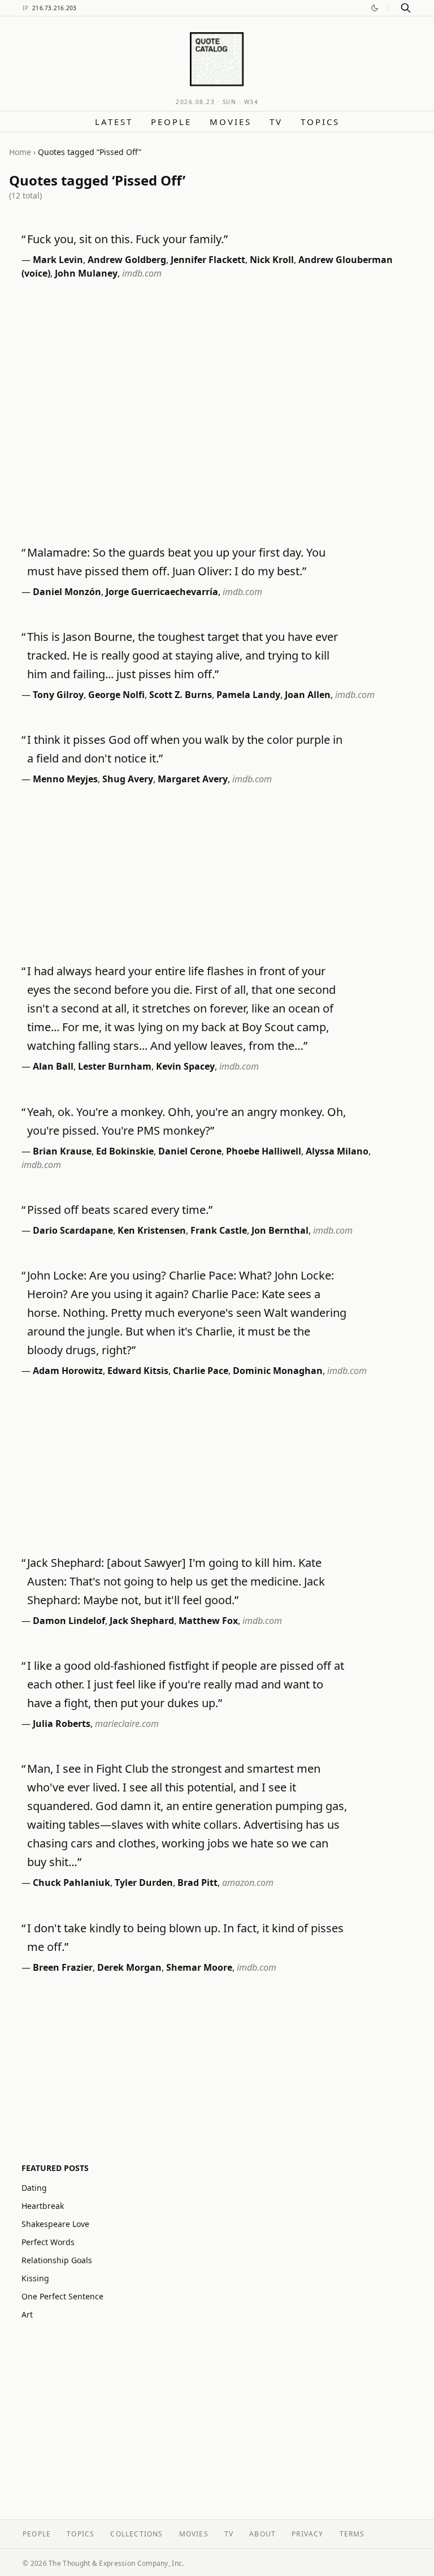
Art (27, 2314)
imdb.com (142, 273)
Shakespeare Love (55, 2224)
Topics (320, 122)
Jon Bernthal (280, 1230)
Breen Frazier (63, 1967)
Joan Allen (308, 695)
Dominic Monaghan (278, 1371)
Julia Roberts (62, 1724)
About (262, 2534)
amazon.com (248, 1883)
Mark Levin (58, 260)
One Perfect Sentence (62, 2296)
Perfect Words (48, 2242)
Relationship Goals (57, 2260)
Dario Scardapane (73, 1230)
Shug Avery (128, 779)
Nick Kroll (272, 260)
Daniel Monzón (67, 592)
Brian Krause (62, 1151)
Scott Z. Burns (181, 695)
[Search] (406, 8)
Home (20, 152)
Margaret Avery (193, 779)
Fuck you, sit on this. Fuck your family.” (127, 239)
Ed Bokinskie (125, 1151)
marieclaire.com (127, 1724)
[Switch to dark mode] (375, 8)
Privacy (307, 2534)
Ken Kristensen (152, 1230)
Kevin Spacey (185, 1066)
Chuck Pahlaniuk (71, 1883)
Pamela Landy (248, 695)
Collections (136, 2534)
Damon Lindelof (69, 1621)
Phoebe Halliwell (264, 1151)
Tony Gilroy (58, 695)
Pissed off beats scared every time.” (120, 1210)
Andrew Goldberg (127, 260)
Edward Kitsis (138, 1371)
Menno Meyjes (65, 779)
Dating (34, 2188)
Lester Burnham (115, 1066)
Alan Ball (53, 1066)
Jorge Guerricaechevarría (162, 592)
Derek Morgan (129, 1967)
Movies (231, 122)
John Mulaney (86, 273)
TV (276, 122)
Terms (352, 2534)
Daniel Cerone (190, 1151)
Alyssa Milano (337, 1151)
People (171, 122)
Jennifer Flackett (208, 260)
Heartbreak (43, 2206)
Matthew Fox (208, 1621)
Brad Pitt (198, 1883)
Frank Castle (219, 1230)
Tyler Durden (144, 1883)
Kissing (35, 2278)
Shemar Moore (199, 1967)
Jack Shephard (142, 1621)
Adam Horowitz (68, 1371)
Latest (114, 122)
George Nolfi (116, 695)
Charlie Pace (201, 1371)
